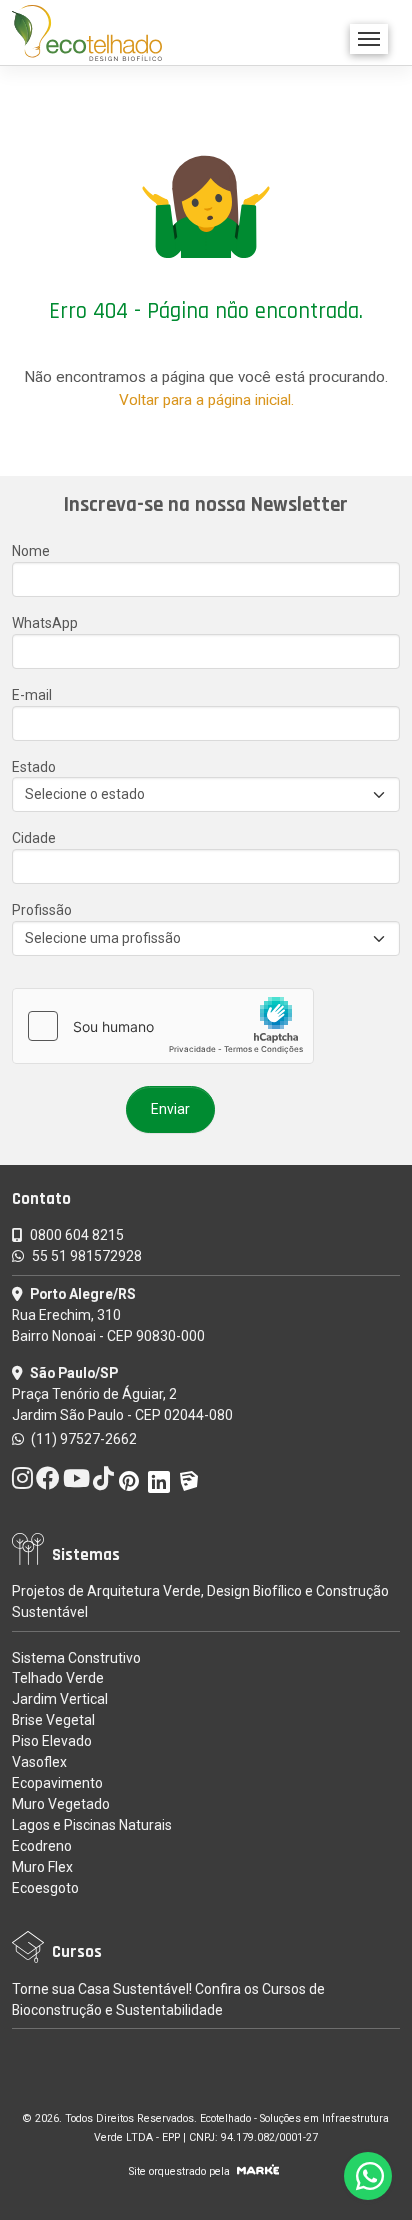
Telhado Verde (58, 1678)
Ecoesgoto (45, 1888)
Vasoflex (39, 1762)
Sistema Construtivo (76, 1658)
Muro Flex (42, 1867)
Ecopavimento (57, 1783)
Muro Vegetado (61, 1804)
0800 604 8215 (77, 1235)
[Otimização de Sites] (258, 2171)
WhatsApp (45, 623)
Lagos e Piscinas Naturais (92, 1825)
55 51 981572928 (87, 1256)
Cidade (34, 838)
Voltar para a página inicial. (206, 400)
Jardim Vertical (60, 1699)
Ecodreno (42, 1846)
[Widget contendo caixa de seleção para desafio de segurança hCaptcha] (163, 1026)
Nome (31, 551)
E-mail (32, 695)
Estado (34, 767)
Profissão (42, 910)
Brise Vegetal (53, 1720)
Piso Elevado (52, 1741)
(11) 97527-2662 (82, 1439)
